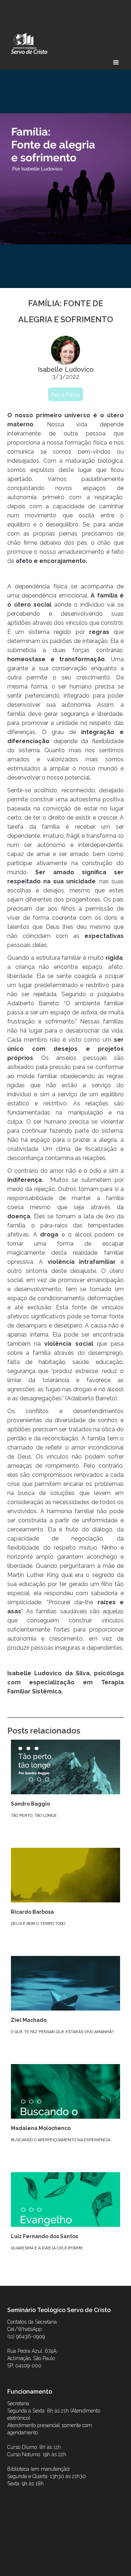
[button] (116, 63)
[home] (27, 43)
